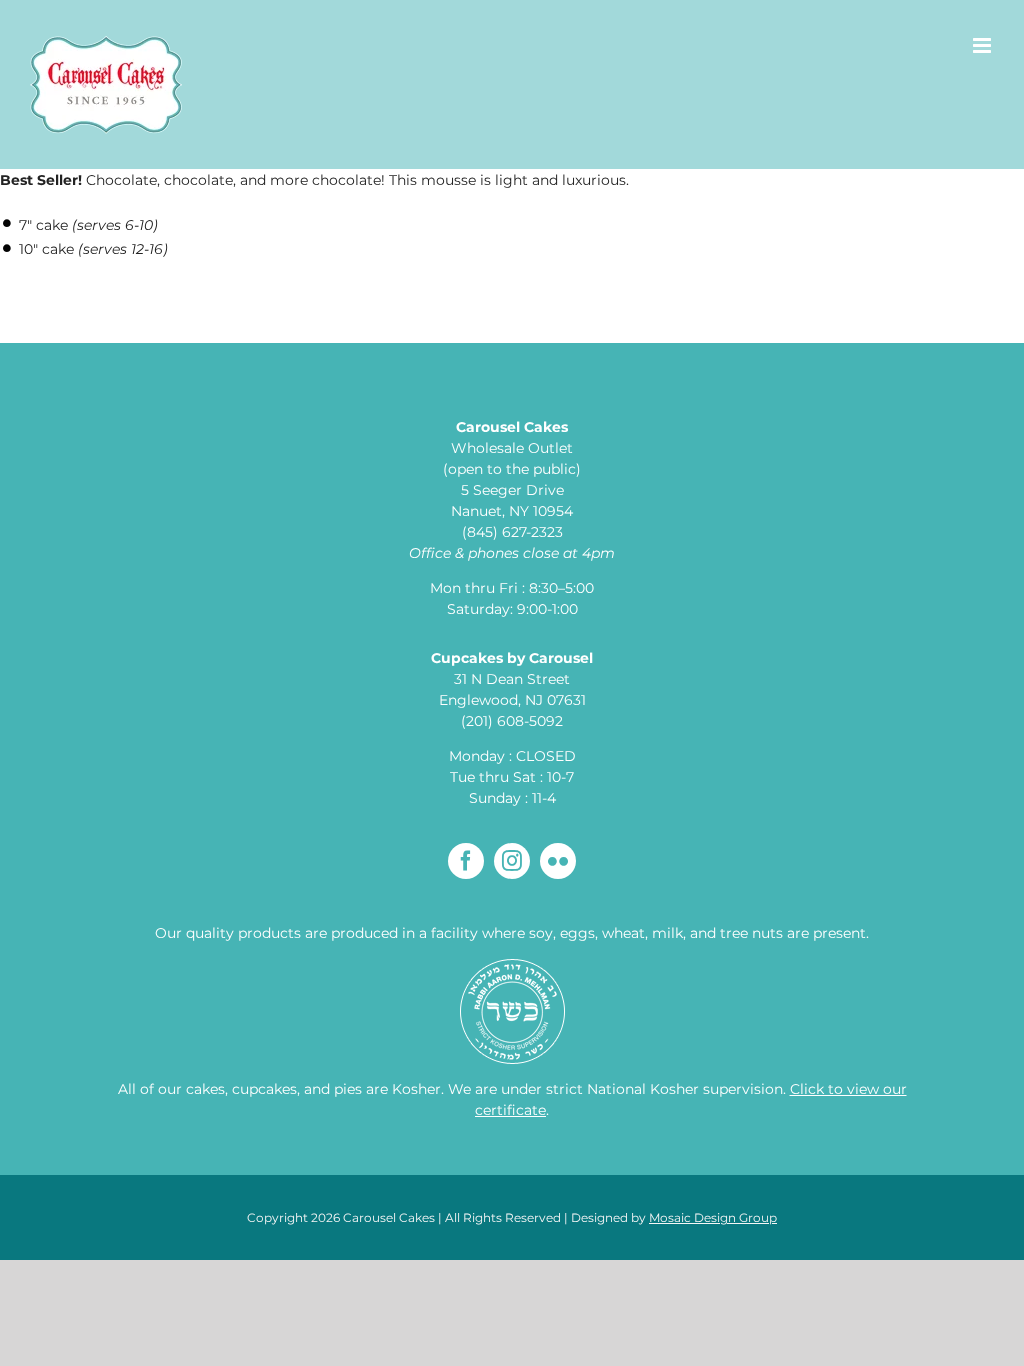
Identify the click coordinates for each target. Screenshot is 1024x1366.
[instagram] (512, 861)
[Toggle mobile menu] (983, 45)
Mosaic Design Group (713, 1217)
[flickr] (558, 861)
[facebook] (466, 861)
